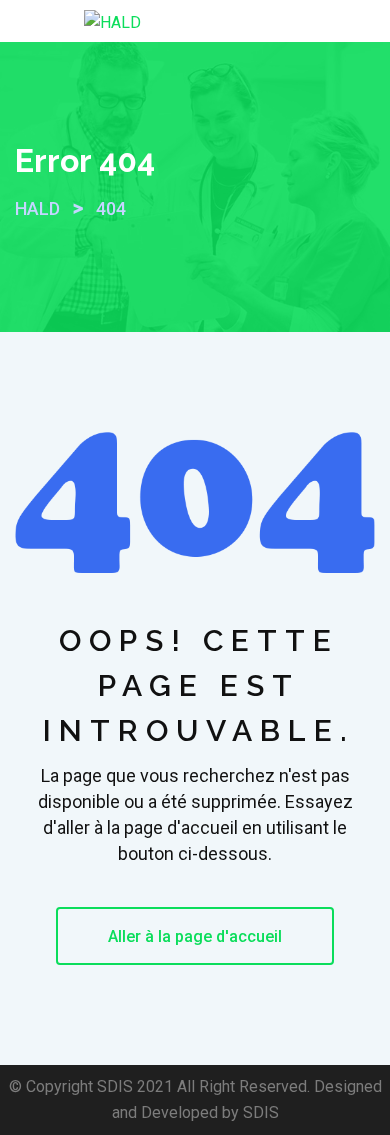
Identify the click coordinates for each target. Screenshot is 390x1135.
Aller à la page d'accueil (195, 936)
